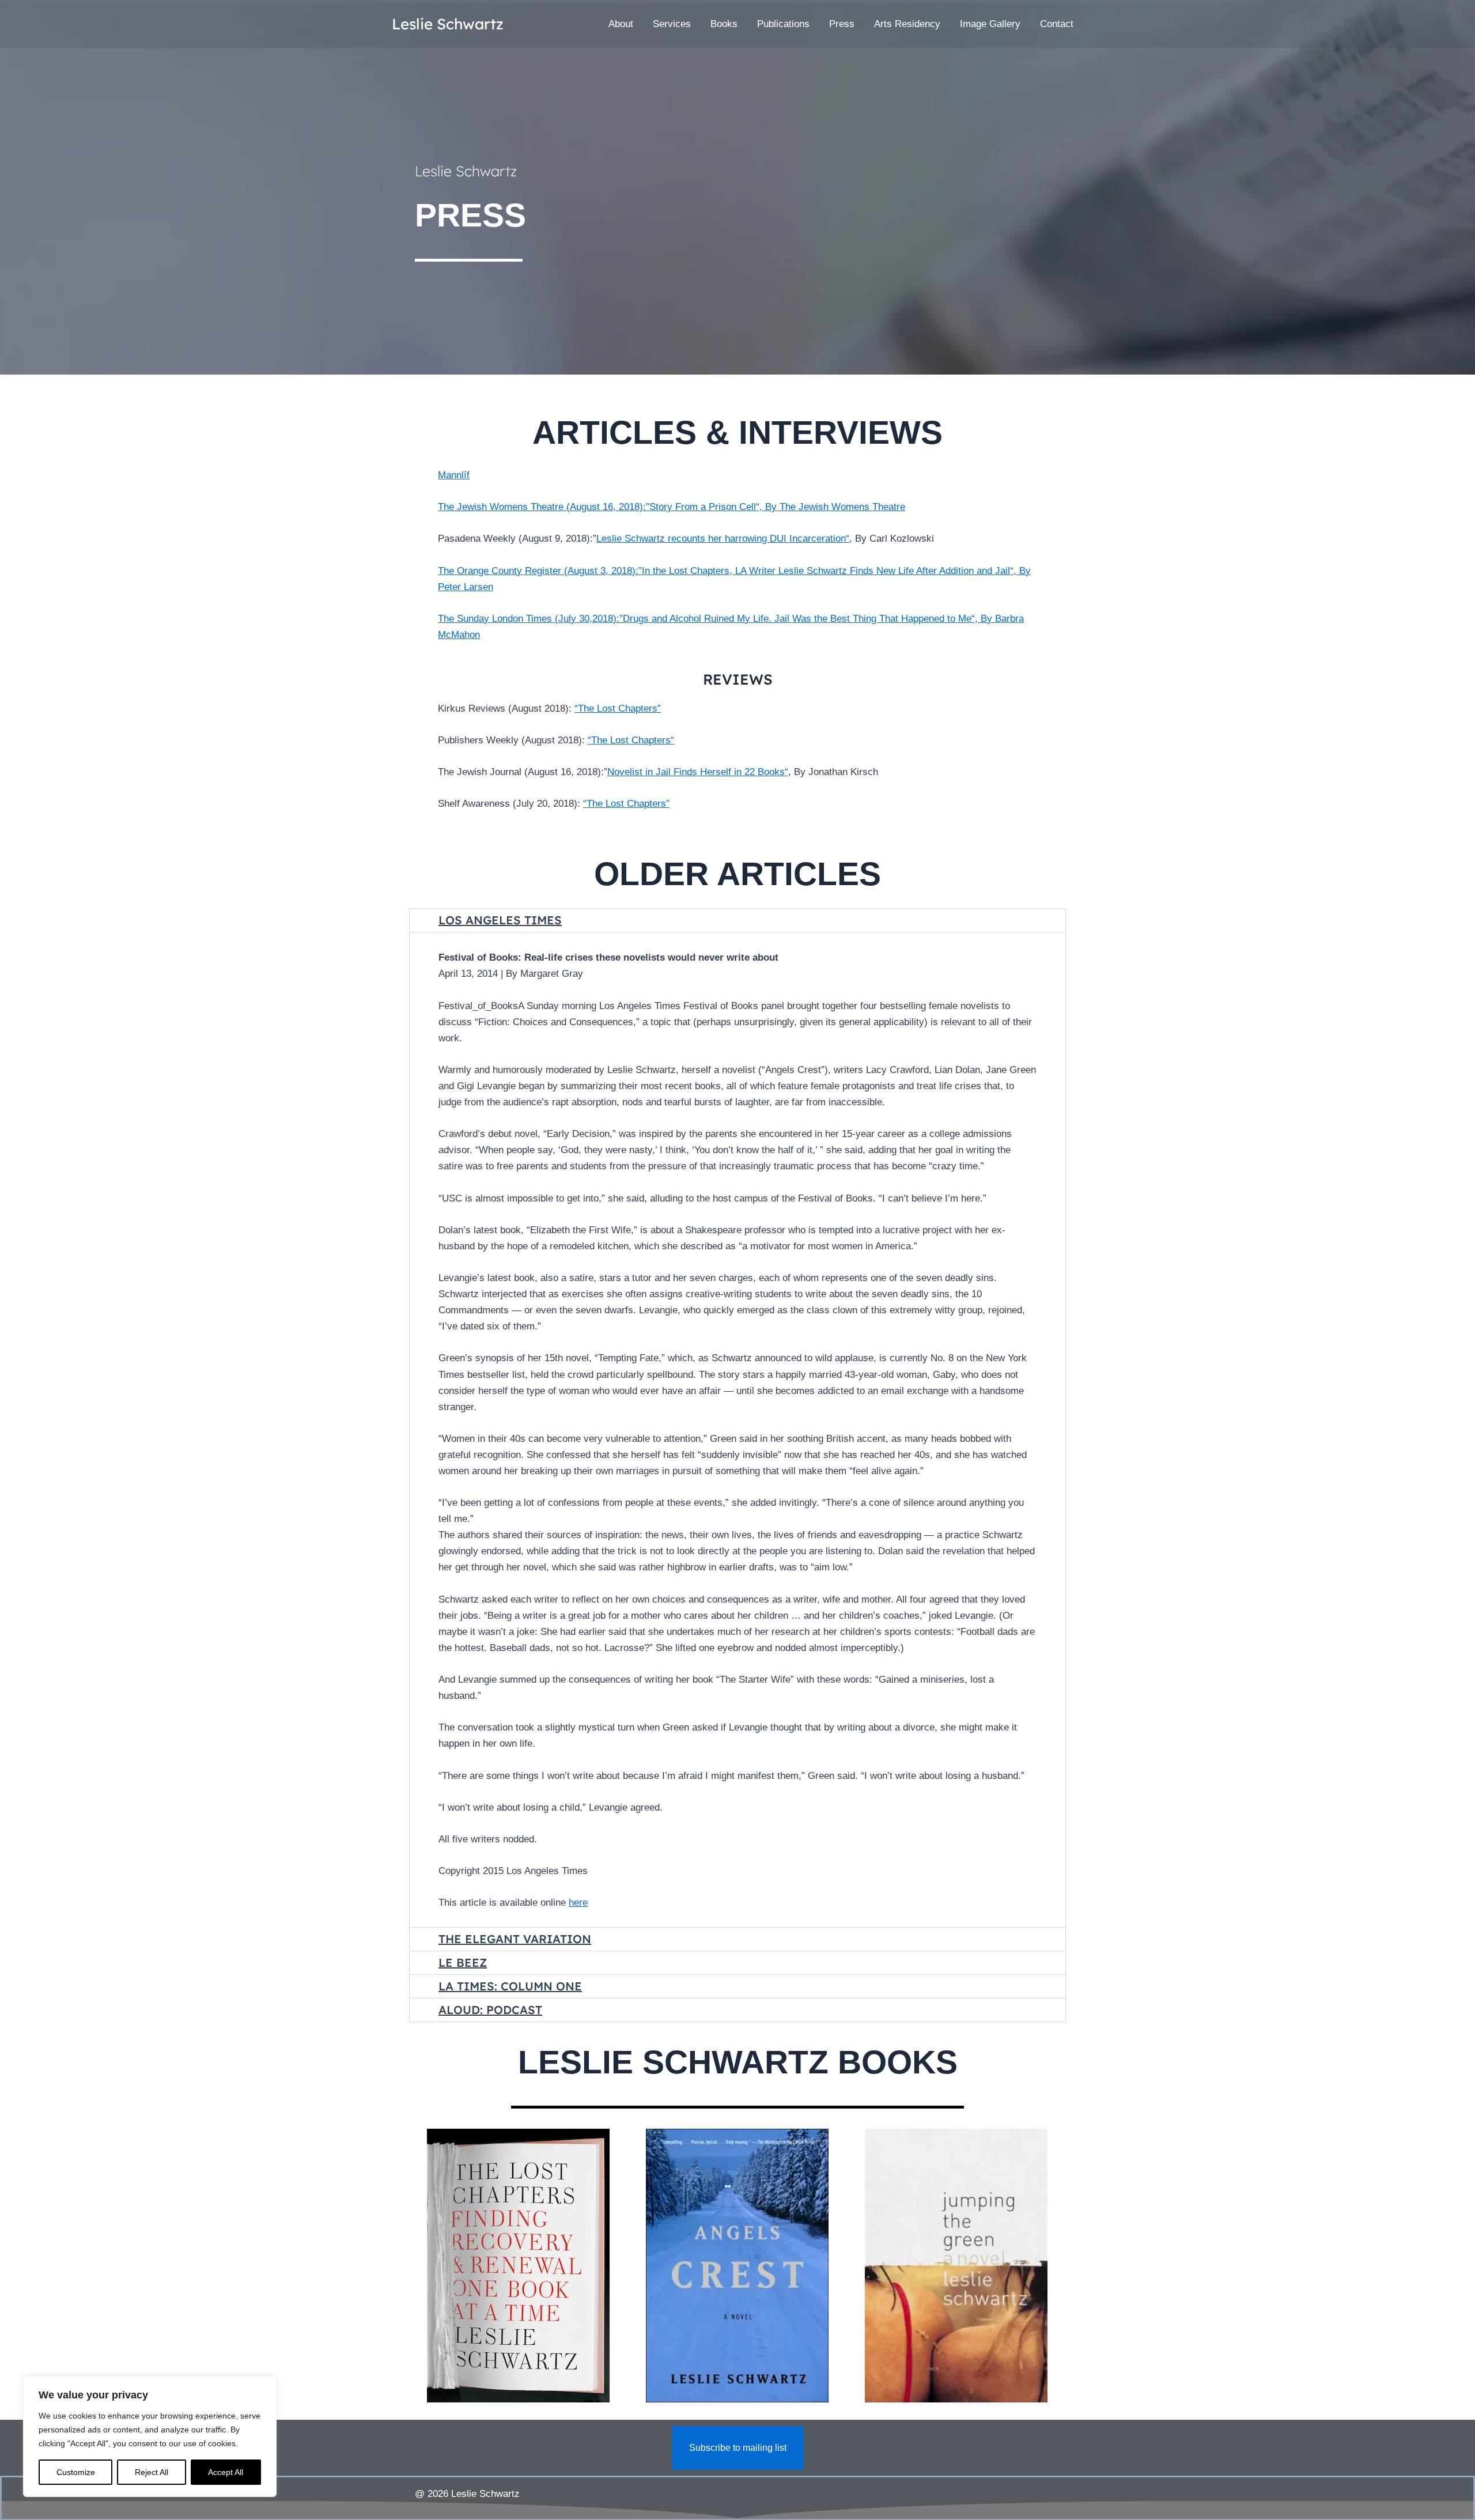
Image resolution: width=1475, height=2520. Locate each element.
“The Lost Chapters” (618, 709)
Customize (76, 2472)
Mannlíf (454, 475)
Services (672, 24)
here (578, 1903)
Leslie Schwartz (448, 24)
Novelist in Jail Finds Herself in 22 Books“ (698, 772)
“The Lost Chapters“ (631, 740)
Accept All (226, 2472)
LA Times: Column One (510, 1986)
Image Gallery (990, 24)
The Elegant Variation (515, 1939)
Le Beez (463, 1962)
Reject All (152, 2472)
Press (842, 24)
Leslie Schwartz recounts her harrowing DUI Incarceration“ (723, 539)
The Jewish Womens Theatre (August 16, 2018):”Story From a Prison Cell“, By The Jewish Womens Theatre (672, 507)
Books (724, 24)
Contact (1057, 24)
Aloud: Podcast (490, 2010)
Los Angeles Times (500, 920)
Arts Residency (907, 24)
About (621, 24)
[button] (737, 920)
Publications (783, 24)
